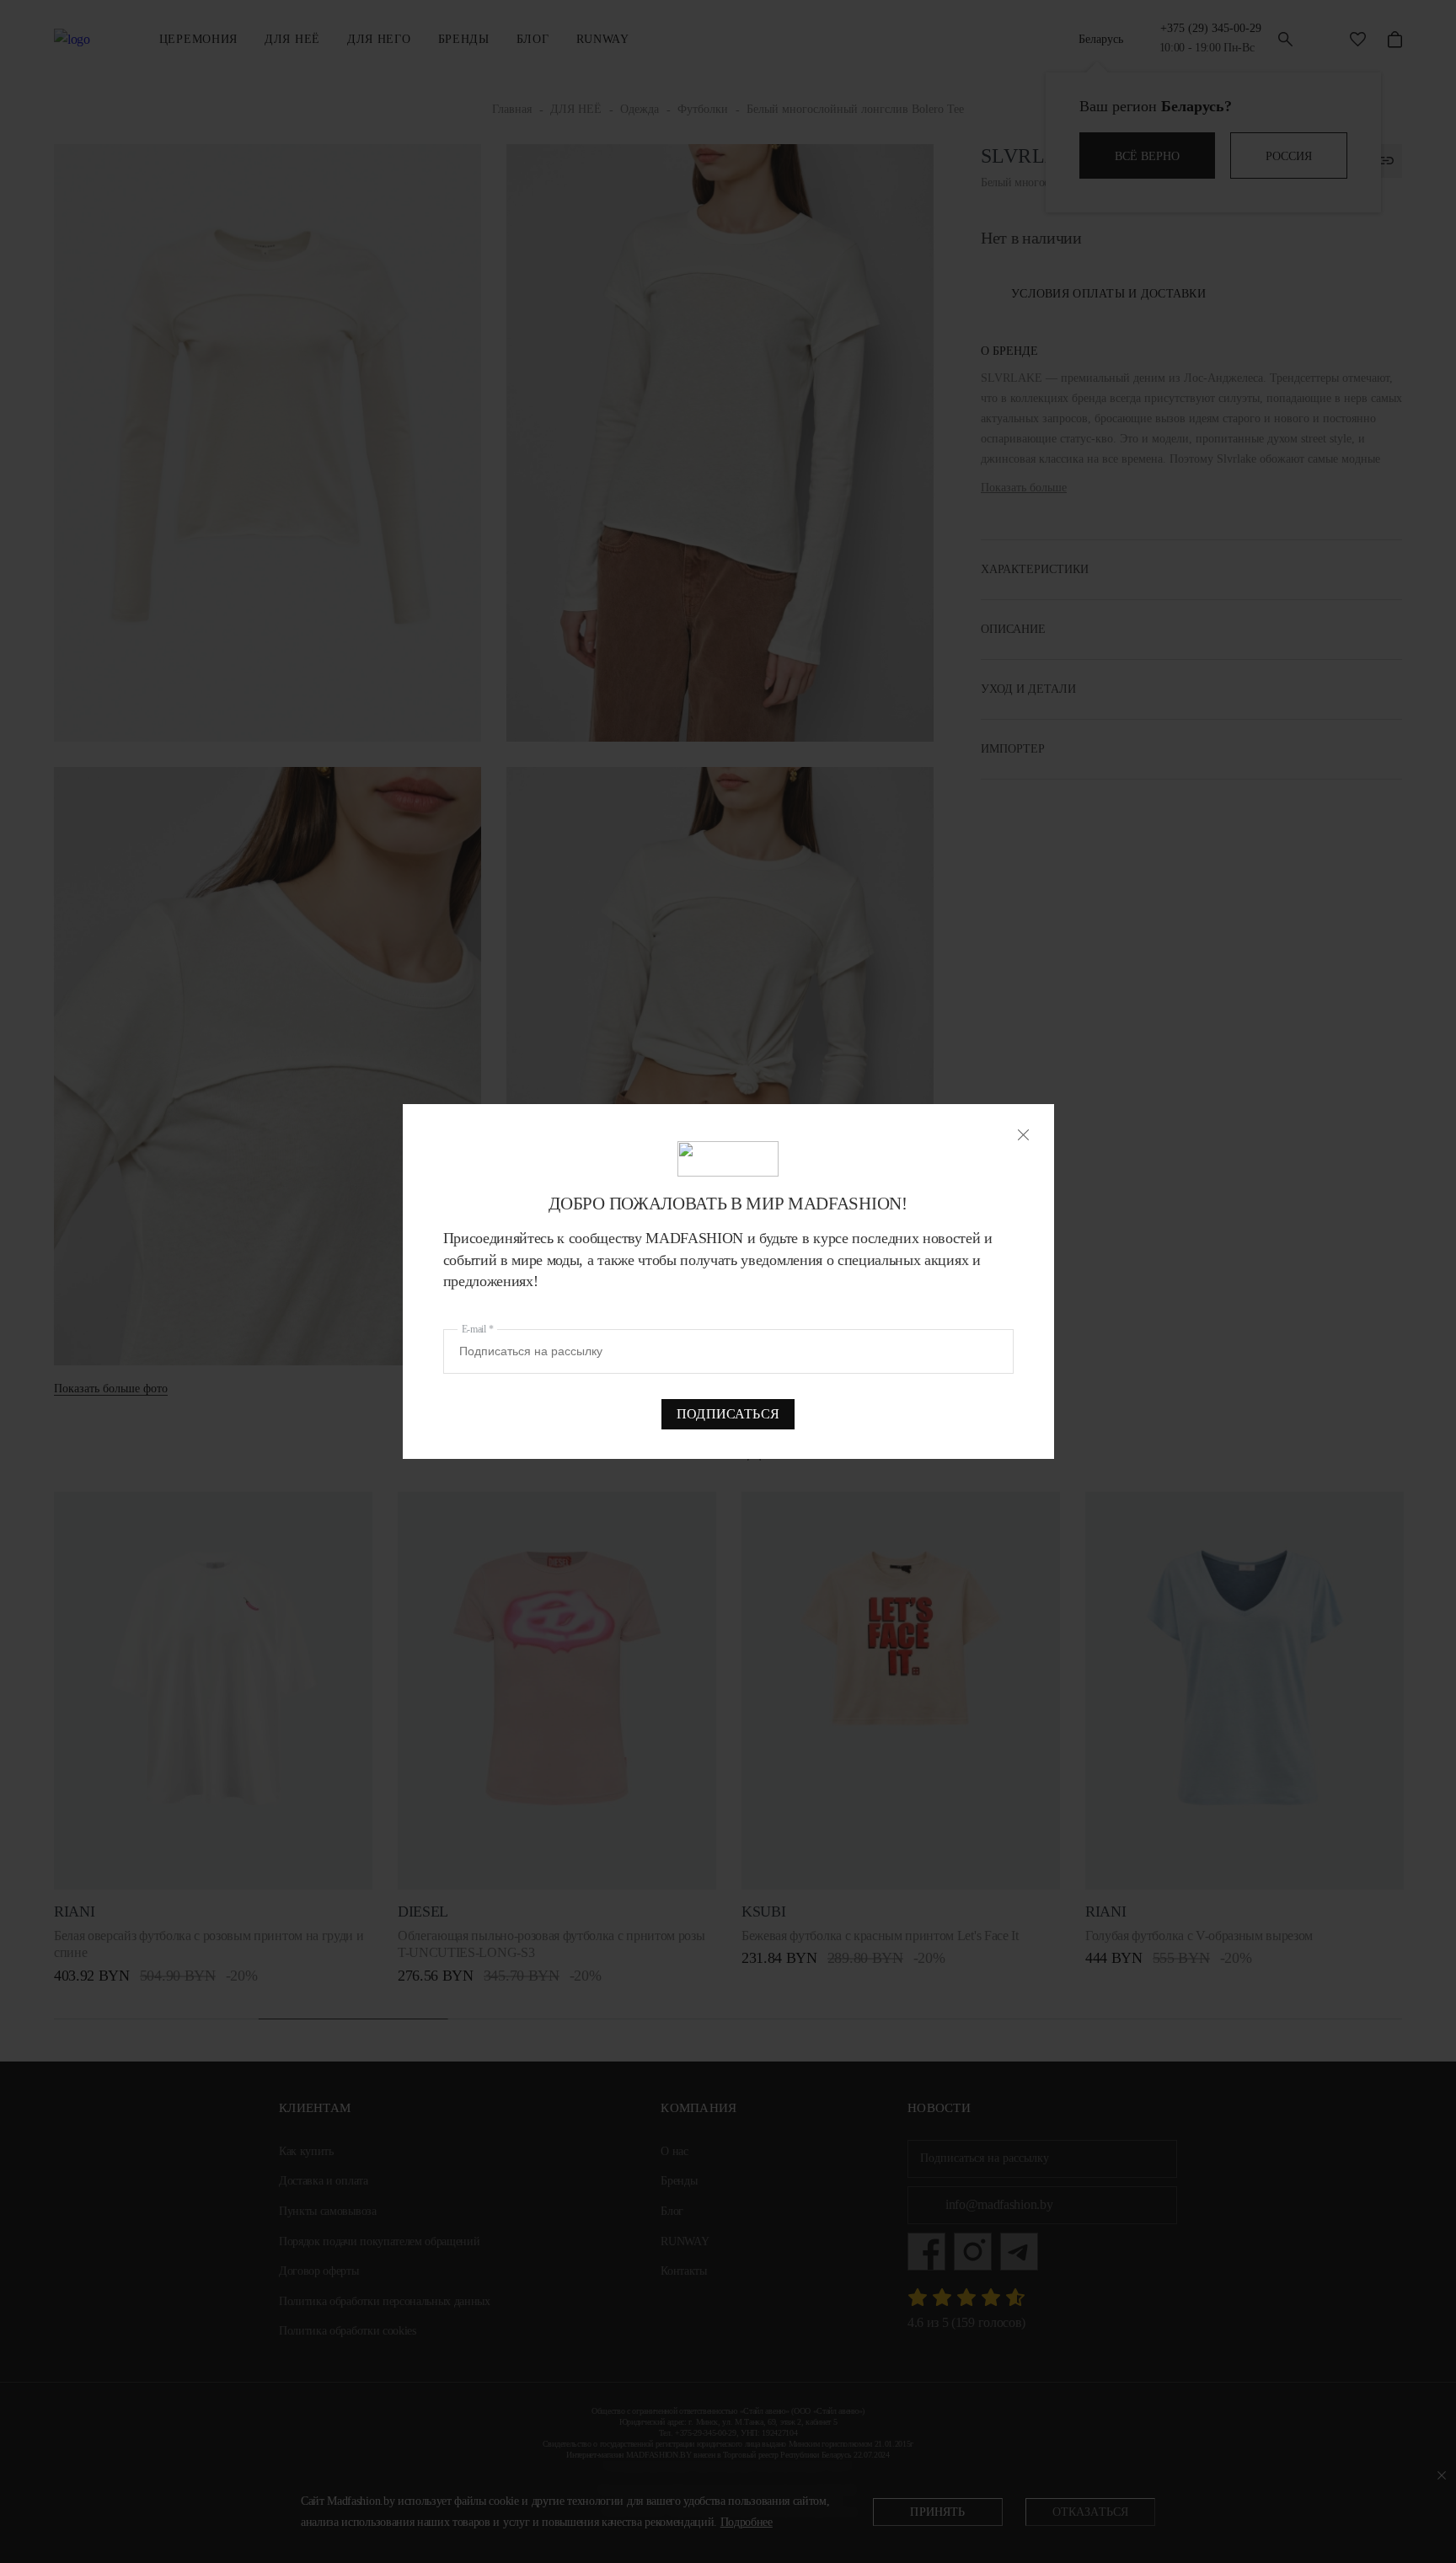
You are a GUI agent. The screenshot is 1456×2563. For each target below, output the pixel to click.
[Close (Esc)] (1023, 1135)
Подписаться (728, 1414)
